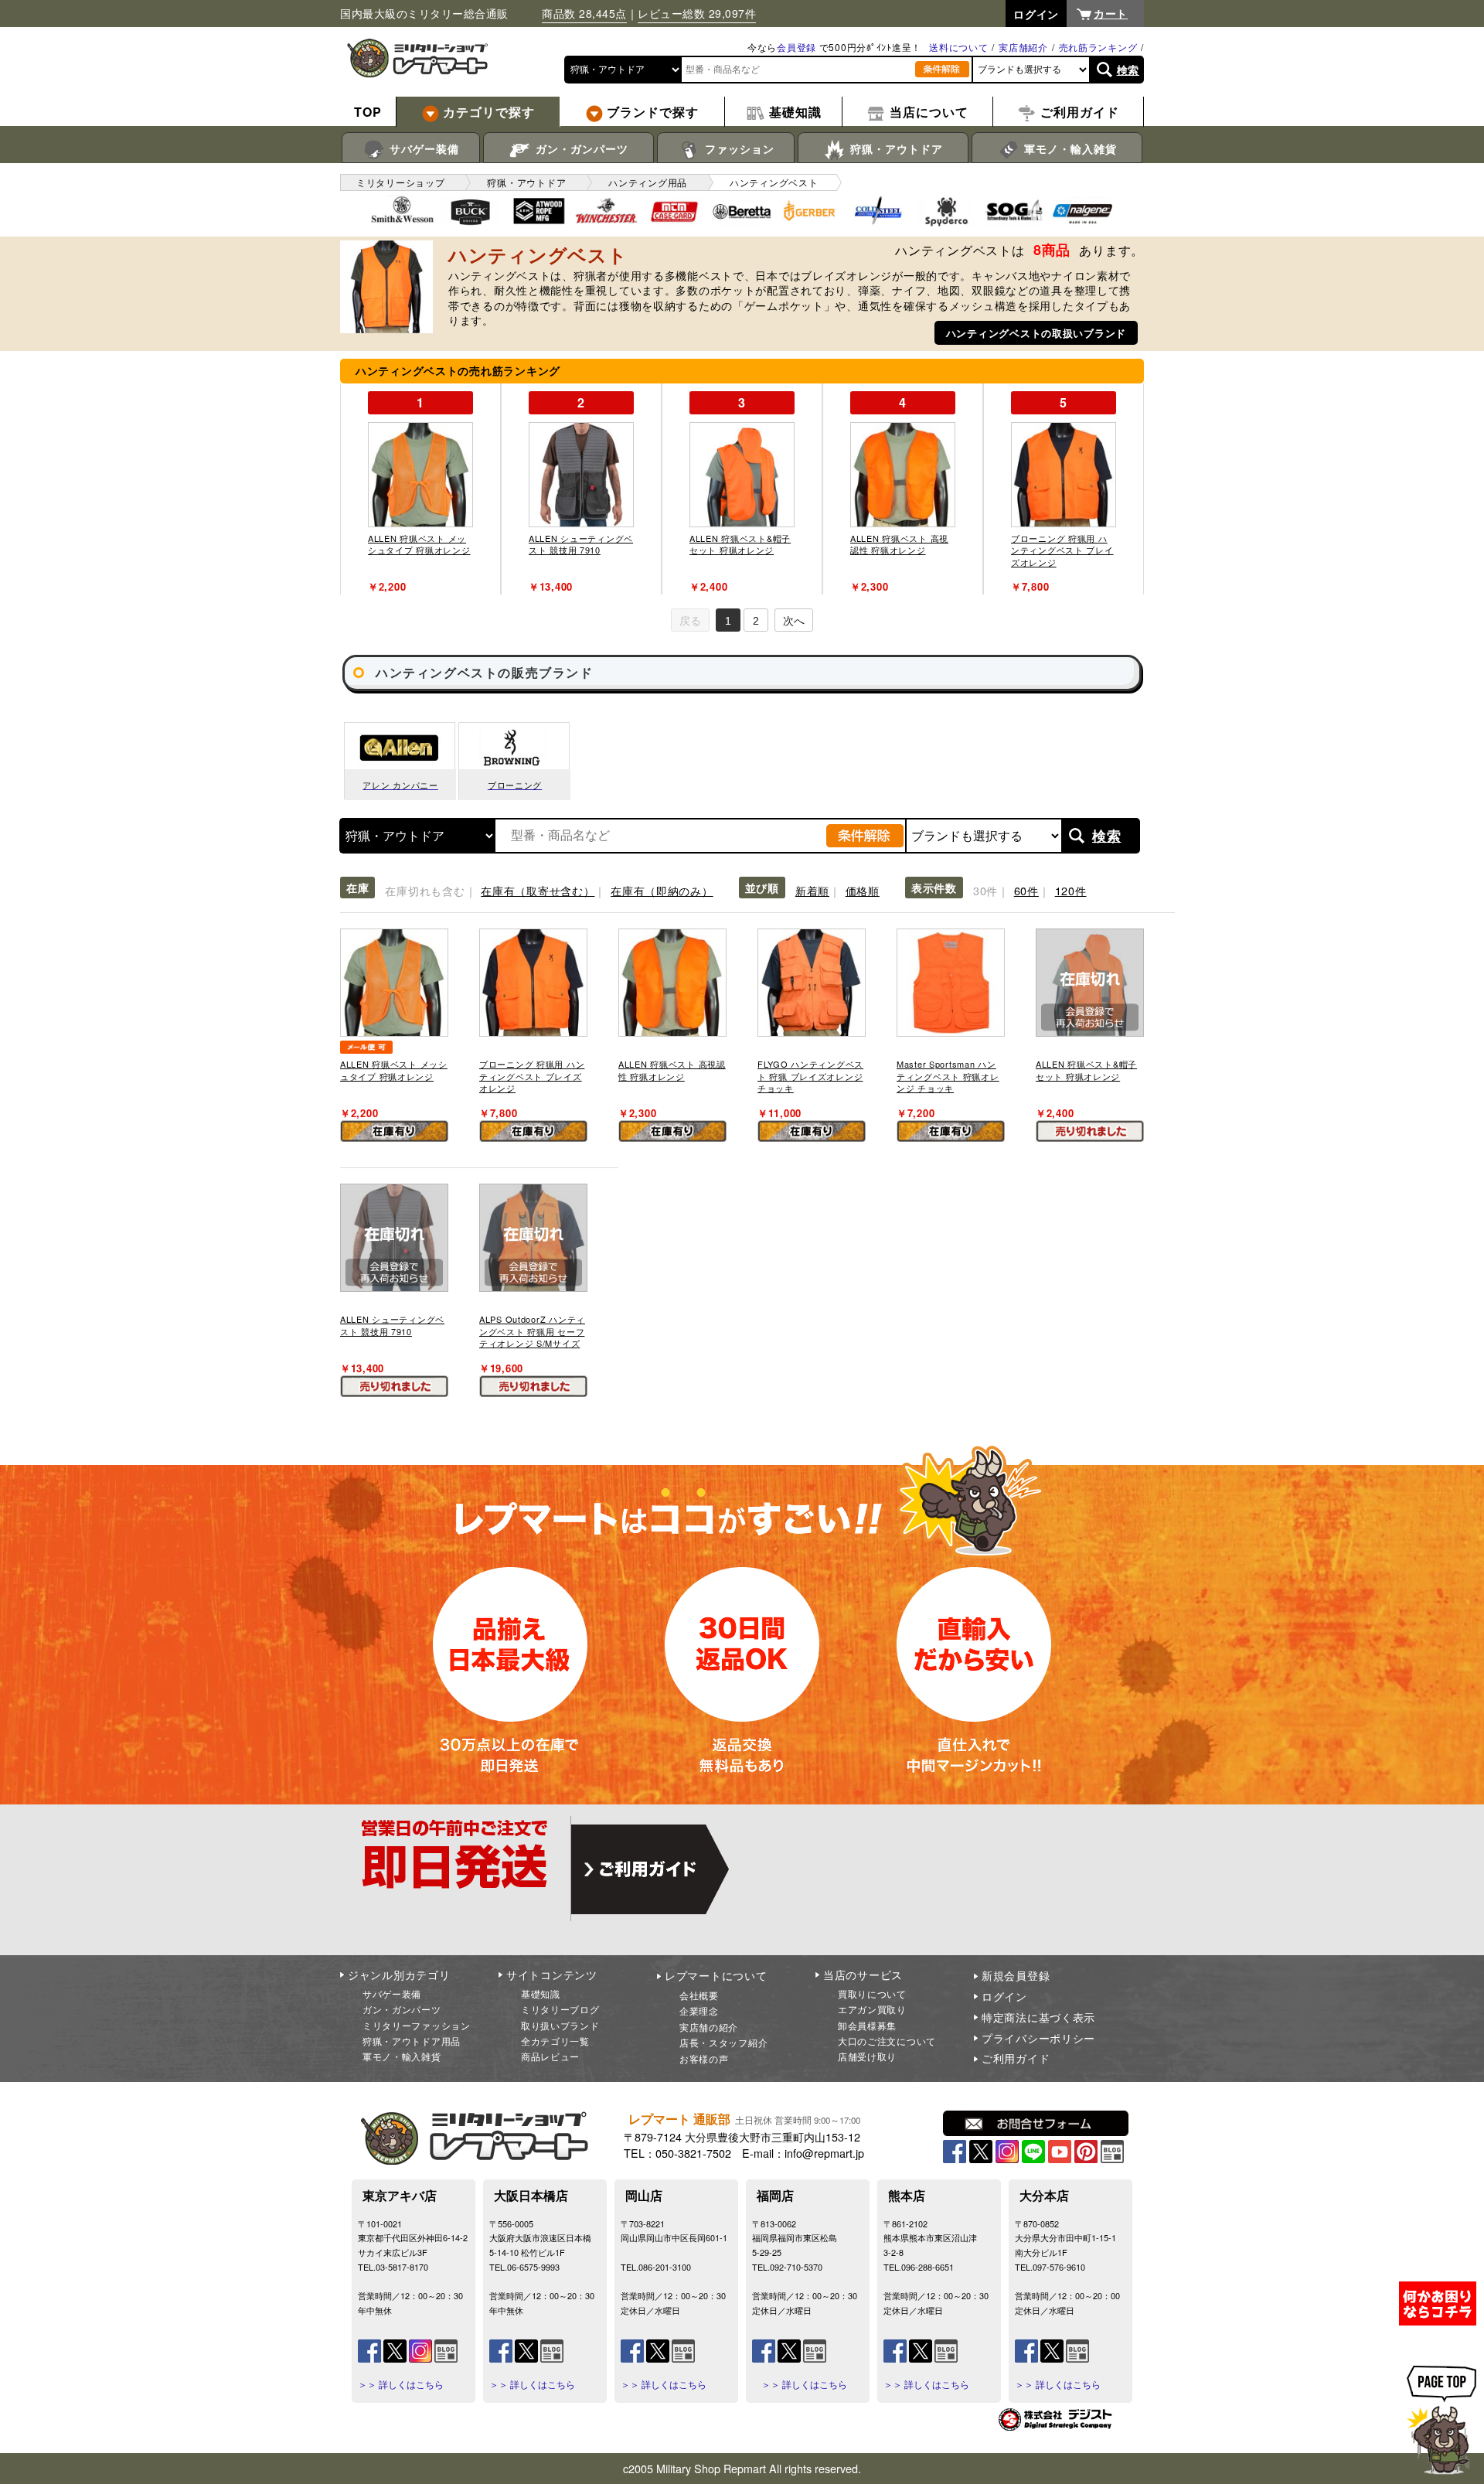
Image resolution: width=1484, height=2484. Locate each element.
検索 (1128, 70)
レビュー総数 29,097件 (697, 13)
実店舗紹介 (1023, 47)
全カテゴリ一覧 (555, 2041)
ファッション (738, 148)
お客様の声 (704, 2058)
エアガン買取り (872, 2009)
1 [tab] (728, 621)
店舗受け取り (867, 2056)
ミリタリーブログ (560, 2009)
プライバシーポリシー (1038, 2038)
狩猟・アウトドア (895, 148)
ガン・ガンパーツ (580, 148)
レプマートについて (716, 1975)
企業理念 (699, 2010)
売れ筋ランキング (1098, 47)
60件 (1026, 890)
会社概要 (699, 1995)
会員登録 (796, 47)
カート (1111, 13)
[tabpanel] (420, 489)
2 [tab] (756, 621)
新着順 (812, 890)
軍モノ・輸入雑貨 (1069, 148)
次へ (794, 621)
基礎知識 (541, 1993)
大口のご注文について (887, 2041)
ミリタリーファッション (417, 2025)
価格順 (863, 890)
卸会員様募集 (867, 2025)
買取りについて (872, 1993)
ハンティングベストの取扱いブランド (1036, 333)
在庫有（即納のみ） (662, 890)
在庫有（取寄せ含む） (538, 890)
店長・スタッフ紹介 (723, 2042)
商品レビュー (550, 2056)
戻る (690, 621)
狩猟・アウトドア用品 (412, 2041)
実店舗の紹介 (709, 2027)
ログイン (1004, 1996)
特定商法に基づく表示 (1038, 2017)
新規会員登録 (1016, 1975)
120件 (1071, 890)
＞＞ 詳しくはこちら (401, 2384)
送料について (958, 47)
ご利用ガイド (1016, 2058)
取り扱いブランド (560, 2025)
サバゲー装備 (422, 148)
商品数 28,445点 (584, 13)
